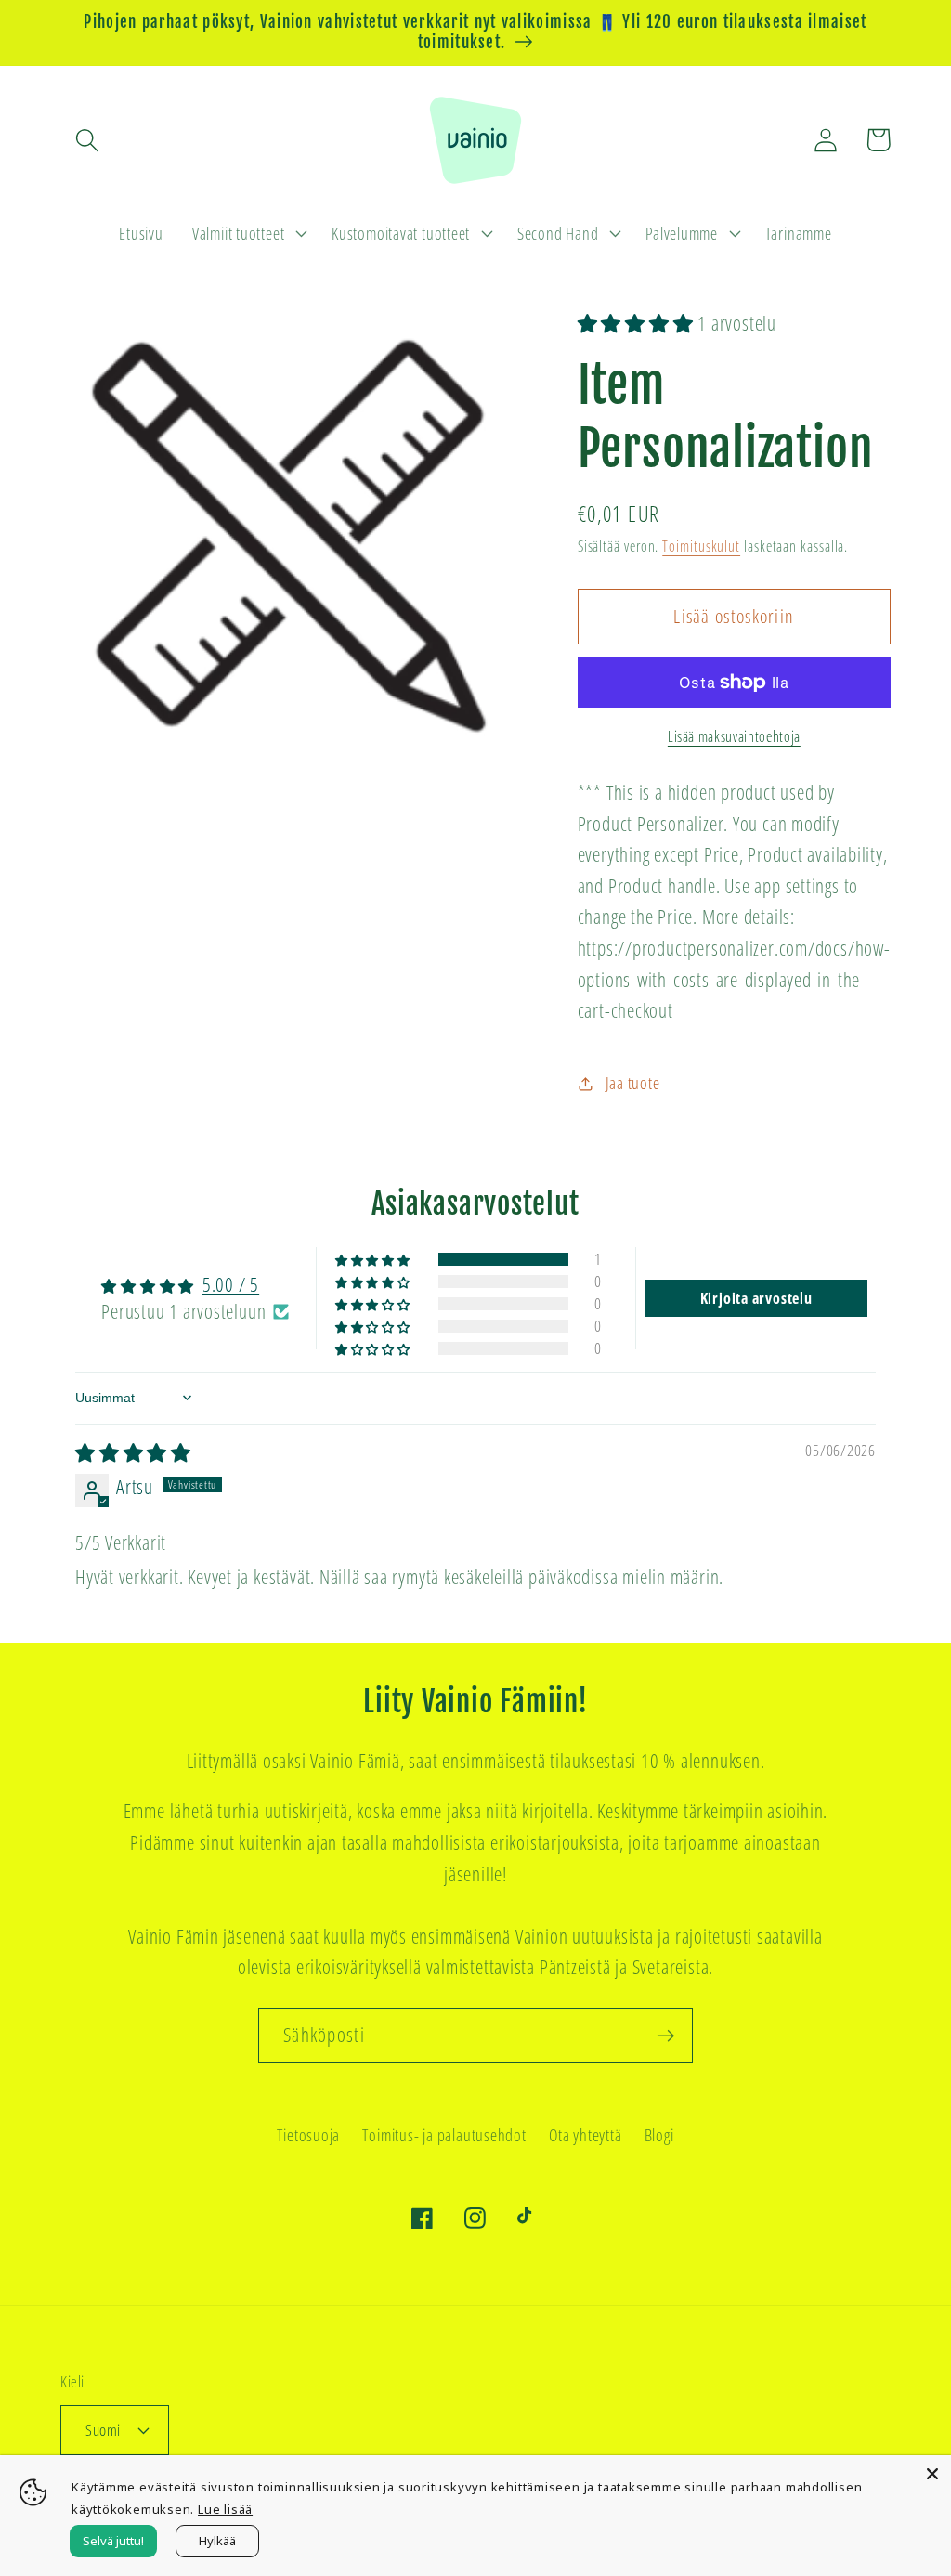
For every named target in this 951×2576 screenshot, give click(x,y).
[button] (87, 140)
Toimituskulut (701, 546)
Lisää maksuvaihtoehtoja (734, 737)
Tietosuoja (308, 2135)
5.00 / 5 (231, 1284)
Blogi (659, 2135)
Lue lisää (225, 2509)
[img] (133, 1452)
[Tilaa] (665, 2036)
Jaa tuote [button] (633, 1083)
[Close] (932, 2474)
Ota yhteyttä (585, 2135)
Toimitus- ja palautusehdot (444, 2135)
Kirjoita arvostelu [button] (756, 1298)
